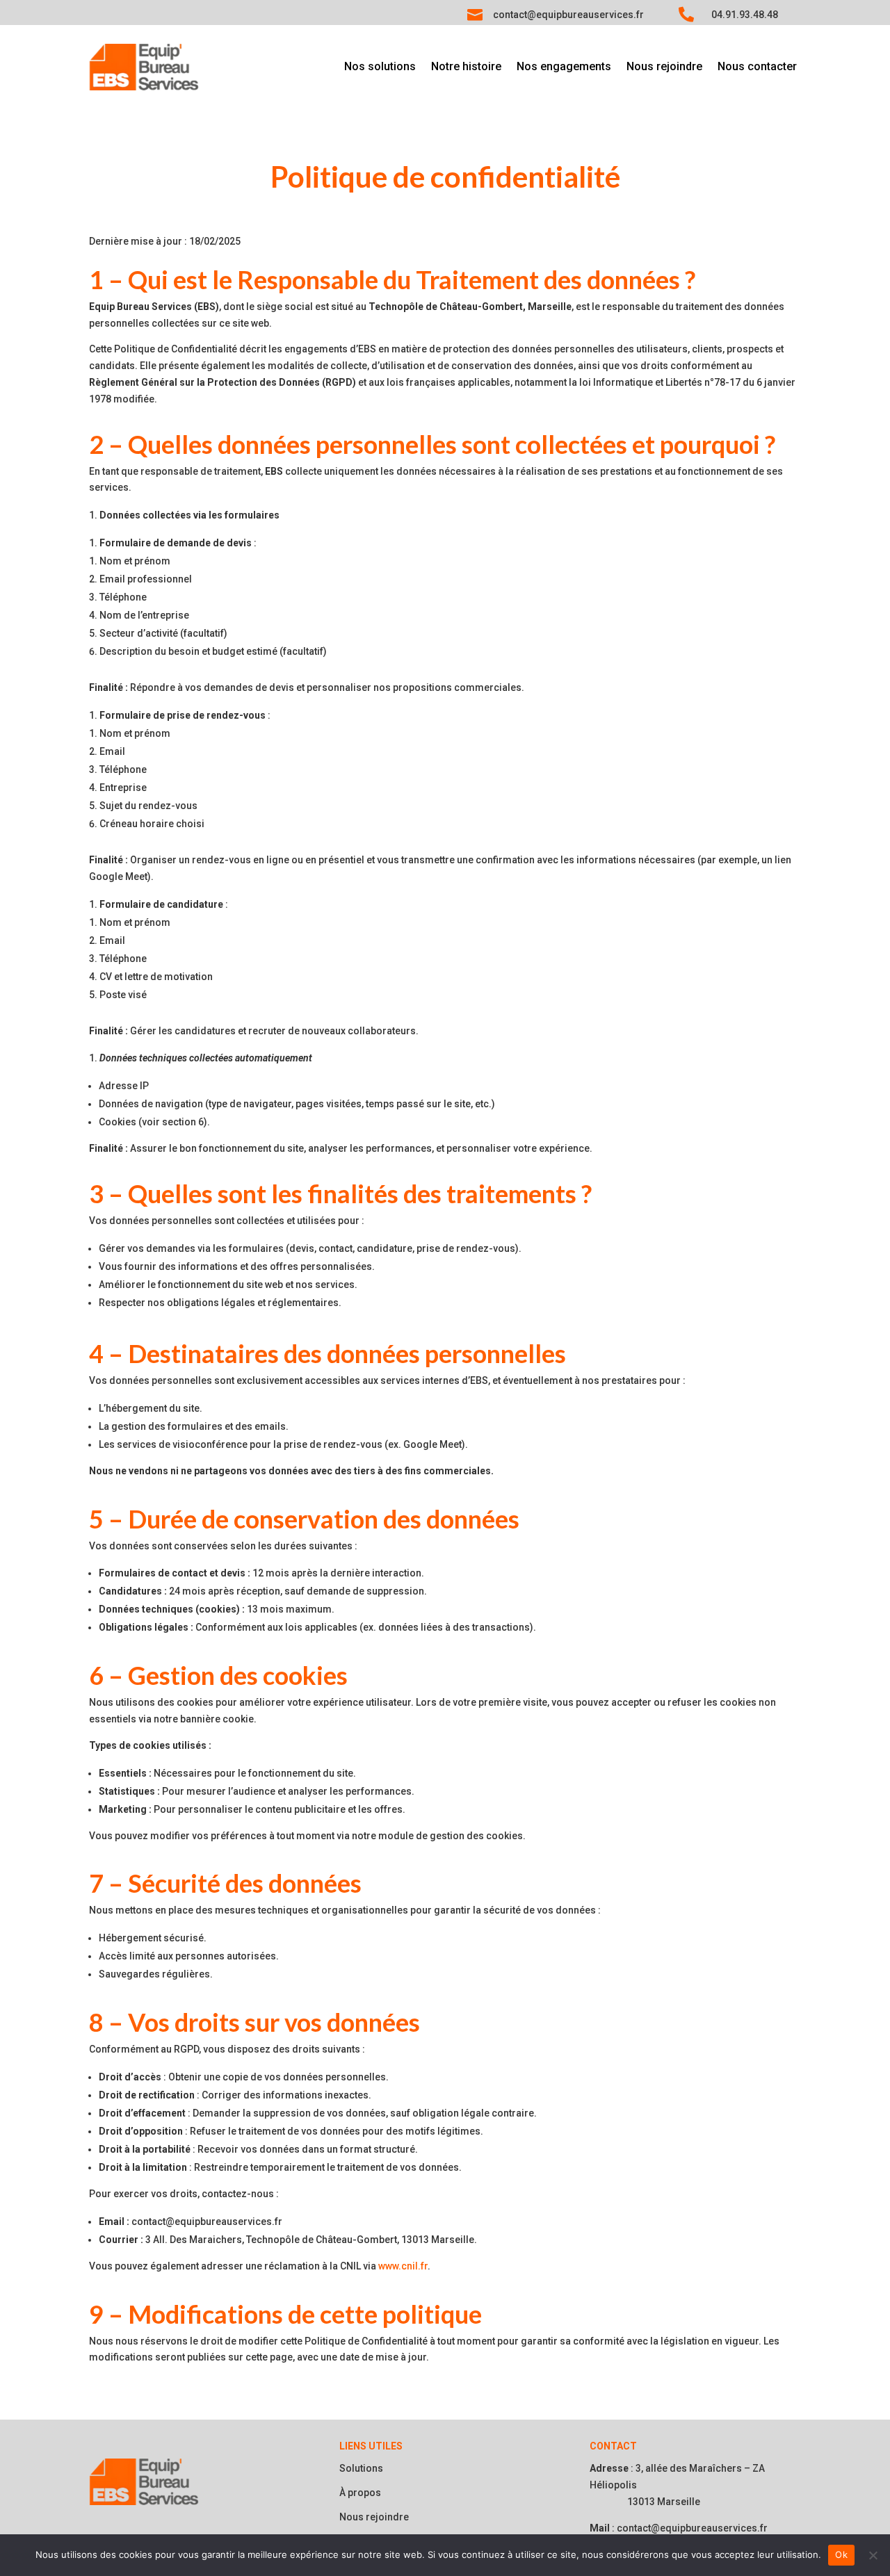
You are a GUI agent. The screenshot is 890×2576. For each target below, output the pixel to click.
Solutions (361, 2468)
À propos (360, 2493)
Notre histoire (466, 67)
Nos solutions (380, 67)
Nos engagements (564, 67)
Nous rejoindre (664, 67)
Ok (841, 2554)
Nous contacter (757, 67)
